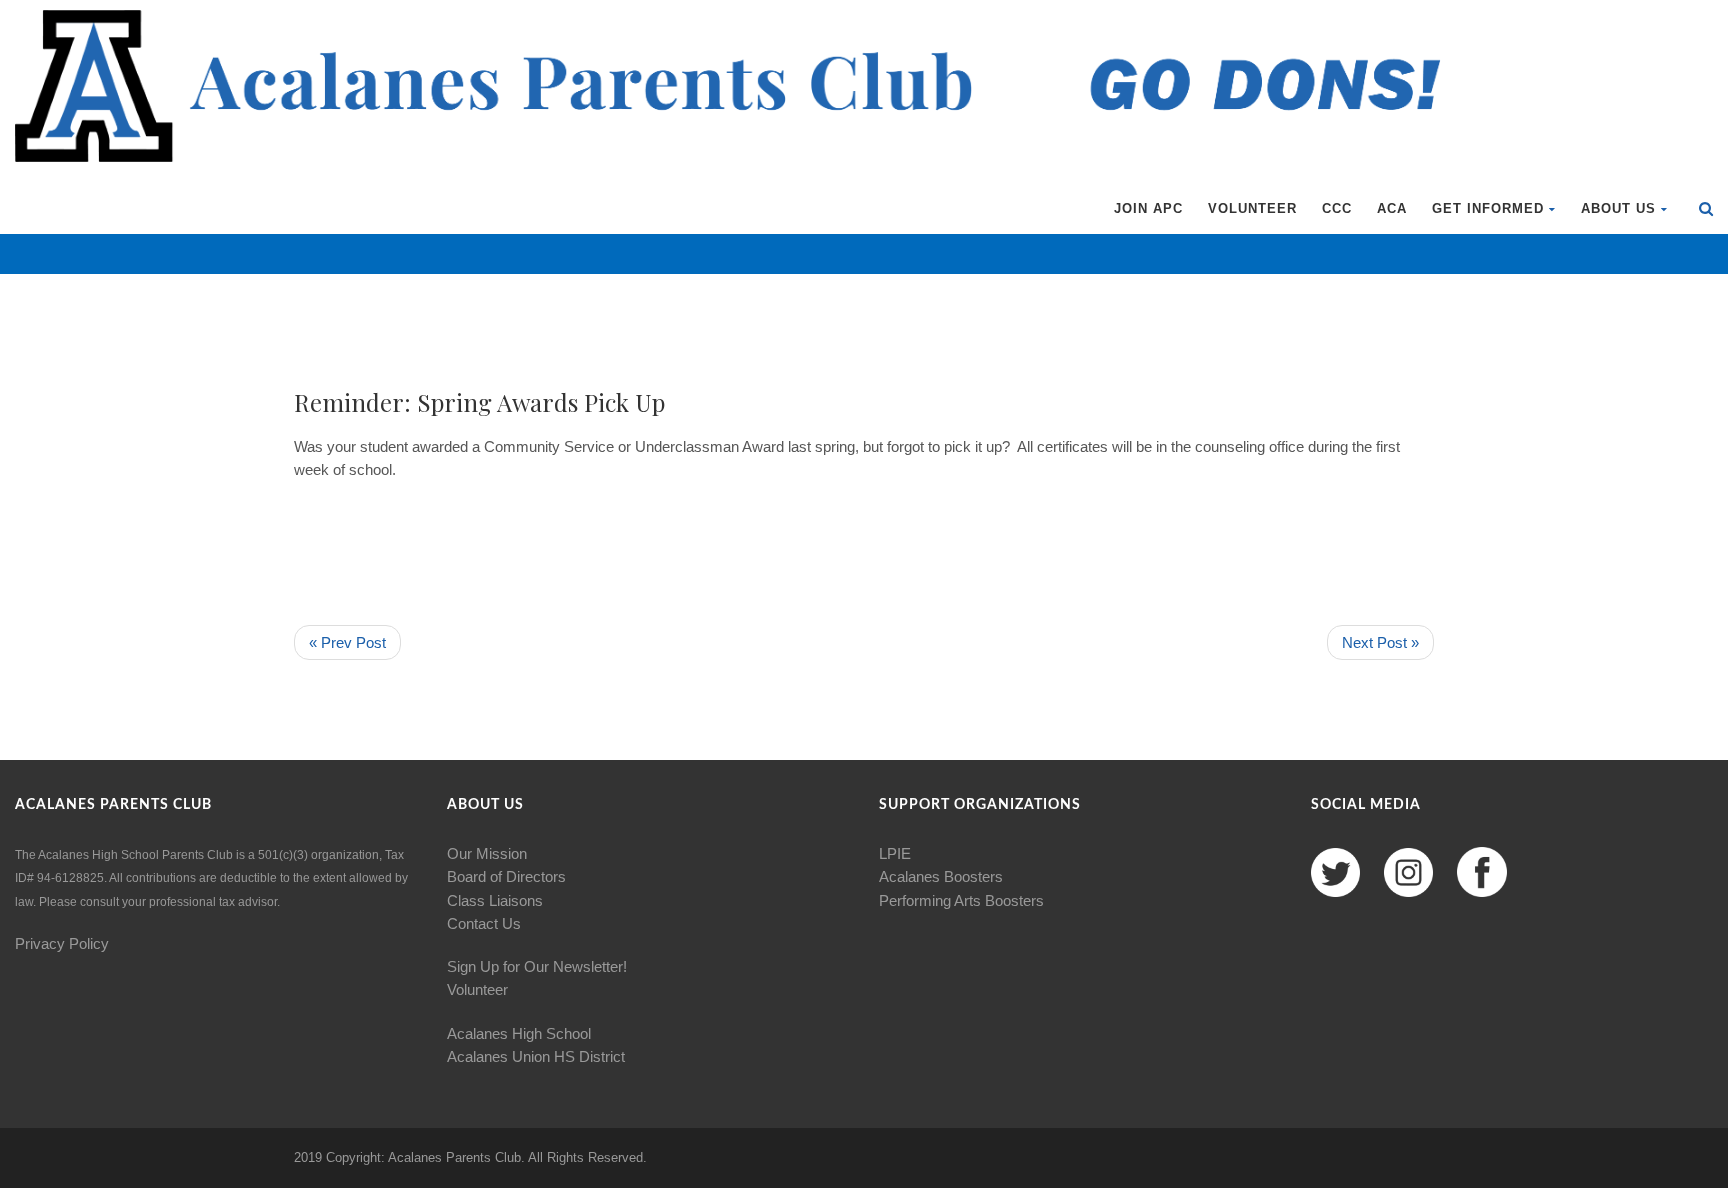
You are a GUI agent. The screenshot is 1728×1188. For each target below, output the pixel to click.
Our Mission (487, 853)
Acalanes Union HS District (536, 1056)
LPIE (895, 853)
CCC (1337, 208)
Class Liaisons (495, 900)
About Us (1618, 208)
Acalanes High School (519, 1033)
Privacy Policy (62, 943)
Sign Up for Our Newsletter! (537, 966)
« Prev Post (347, 642)
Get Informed (1488, 208)
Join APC (1148, 208)
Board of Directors (506, 876)
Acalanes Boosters (941, 876)
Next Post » (1380, 642)
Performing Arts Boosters (961, 900)
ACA (1392, 208)
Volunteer (1252, 208)
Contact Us (484, 923)
